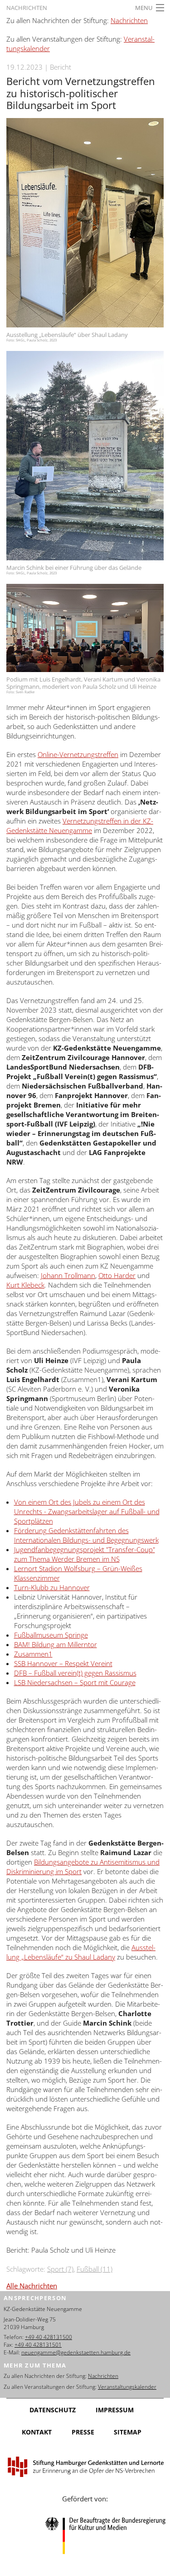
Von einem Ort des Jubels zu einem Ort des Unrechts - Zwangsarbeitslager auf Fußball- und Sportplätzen (87, 1511)
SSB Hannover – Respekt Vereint (63, 1663)
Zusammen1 (33, 1654)
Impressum (115, 2410)
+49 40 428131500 (49, 2337)
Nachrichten (27, 8)
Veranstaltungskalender (127, 2387)
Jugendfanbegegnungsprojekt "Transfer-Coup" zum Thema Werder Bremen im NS (85, 1554)
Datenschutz (53, 2410)
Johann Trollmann (68, 1275)
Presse (83, 2432)
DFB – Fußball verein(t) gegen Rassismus (75, 1673)
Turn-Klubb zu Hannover (52, 1587)
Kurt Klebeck (25, 1285)
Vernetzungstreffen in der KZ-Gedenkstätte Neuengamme (80, 826)
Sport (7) (60, 2269)
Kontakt (37, 2432)
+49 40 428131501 (38, 2345)
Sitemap (128, 2432)
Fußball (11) (95, 2269)
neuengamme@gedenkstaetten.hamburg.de (76, 2352)
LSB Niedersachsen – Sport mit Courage (75, 1682)
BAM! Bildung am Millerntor (56, 1644)
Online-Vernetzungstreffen (78, 754)
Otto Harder (117, 1275)
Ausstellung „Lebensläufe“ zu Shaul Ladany (81, 1952)
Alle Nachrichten (32, 2286)
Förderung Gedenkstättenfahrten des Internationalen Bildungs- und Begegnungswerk (86, 1535)
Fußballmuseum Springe (51, 1635)
